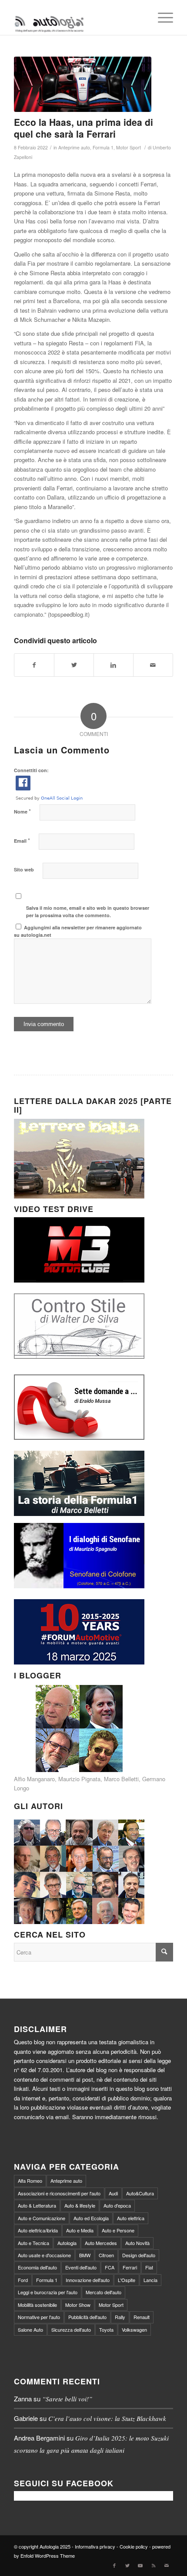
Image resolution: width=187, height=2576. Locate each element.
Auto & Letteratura (37, 2205)
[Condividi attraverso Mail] (153, 665)
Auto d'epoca (117, 2205)
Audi (113, 2193)
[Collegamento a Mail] (167, 2565)
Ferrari (130, 2267)
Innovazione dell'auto (88, 2280)
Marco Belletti (121, 1779)
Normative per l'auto (39, 2317)
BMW (85, 2255)
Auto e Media (80, 2230)
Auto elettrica (131, 2218)
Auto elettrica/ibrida (38, 2230)
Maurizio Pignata (79, 1779)
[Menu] (161, 17)
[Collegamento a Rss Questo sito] (154, 2565)
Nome (22, 811)
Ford (23, 2280)
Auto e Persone (118, 2230)
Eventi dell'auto (81, 2267)
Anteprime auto (74, 147)
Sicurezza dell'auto (71, 2330)
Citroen (106, 2255)
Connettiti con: (31, 770)
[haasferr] (83, 84)
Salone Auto (30, 2330)
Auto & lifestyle (80, 2205)
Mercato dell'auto (104, 2292)
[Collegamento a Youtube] (140, 2565)
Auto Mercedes (101, 2243)
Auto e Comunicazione (42, 2218)
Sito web (24, 869)
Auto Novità (137, 2243)
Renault (142, 2317)
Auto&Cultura (140, 2193)
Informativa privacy (95, 2546)
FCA (110, 2267)
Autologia (67, 2243)
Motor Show (78, 2305)
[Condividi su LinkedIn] (114, 665)
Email (22, 840)
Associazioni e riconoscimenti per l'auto (59, 2193)
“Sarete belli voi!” (67, 2399)
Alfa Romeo (30, 2181)
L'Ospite (127, 2280)
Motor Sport (129, 147)
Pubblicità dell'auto (87, 2317)
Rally (120, 2317)
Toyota (106, 2330)
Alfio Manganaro (34, 1779)
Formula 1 (103, 147)
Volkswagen (134, 2330)
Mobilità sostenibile (37, 2305)
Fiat (149, 2267)
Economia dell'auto (37, 2267)
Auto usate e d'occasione (44, 2255)
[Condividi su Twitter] (74, 665)
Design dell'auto (139, 2255)
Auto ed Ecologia (91, 2218)
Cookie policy (134, 2546)
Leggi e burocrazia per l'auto (48, 2292)
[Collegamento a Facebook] (114, 2565)
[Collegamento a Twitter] (127, 2565)
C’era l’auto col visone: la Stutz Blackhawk (107, 2418)
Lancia (150, 2280)
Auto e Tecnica (33, 2243)
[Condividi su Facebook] (34, 665)
